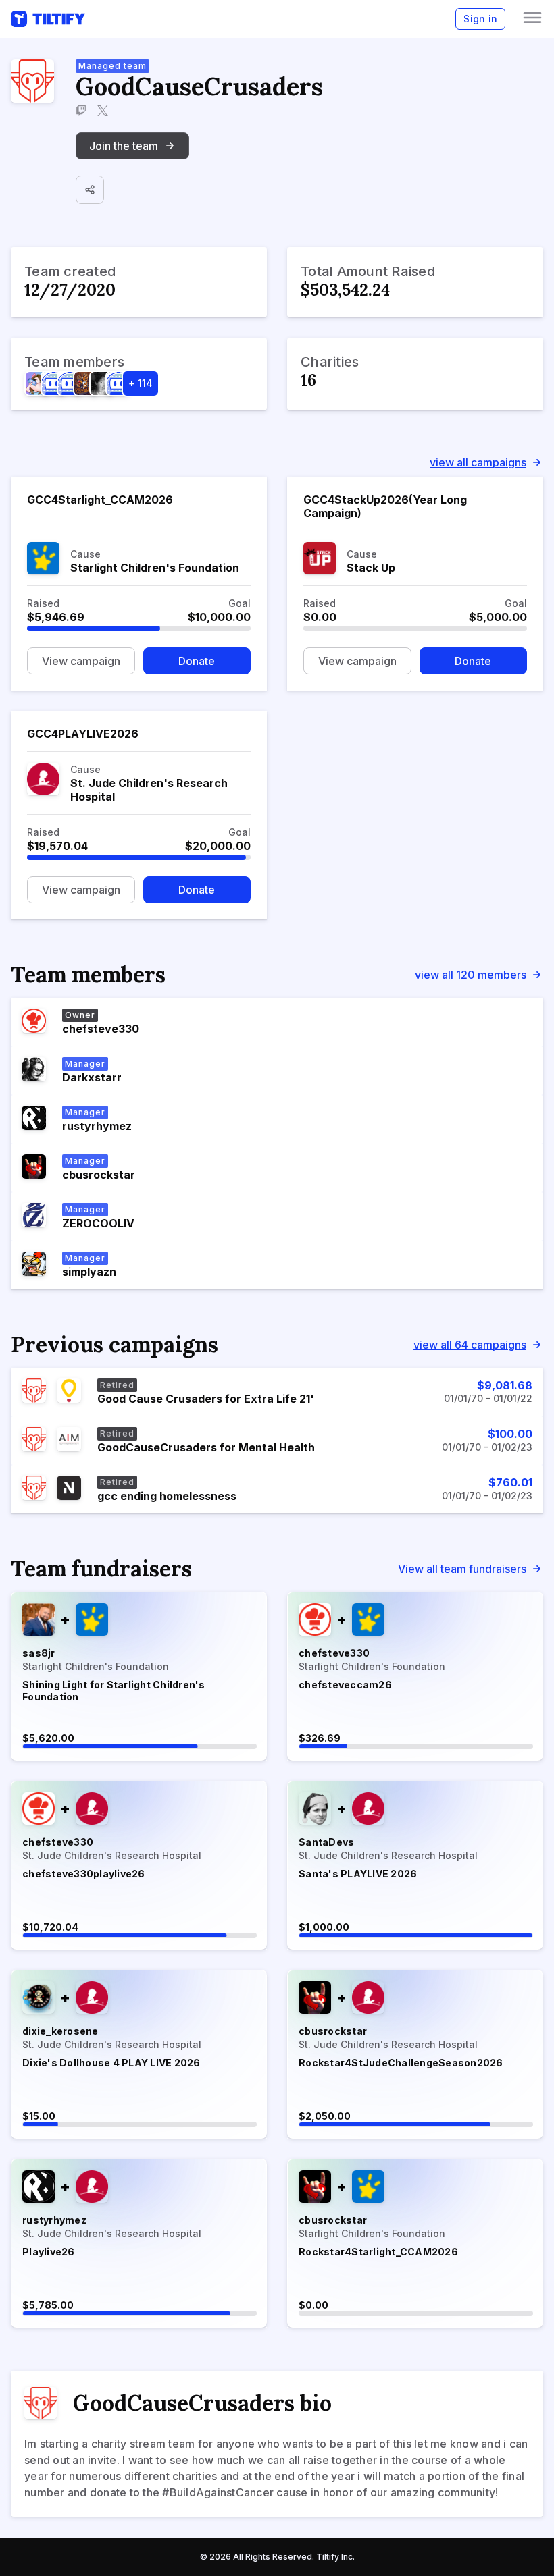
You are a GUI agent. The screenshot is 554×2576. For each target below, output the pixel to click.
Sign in (480, 19)
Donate (197, 661)
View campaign (81, 661)
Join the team (124, 146)
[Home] (48, 19)
